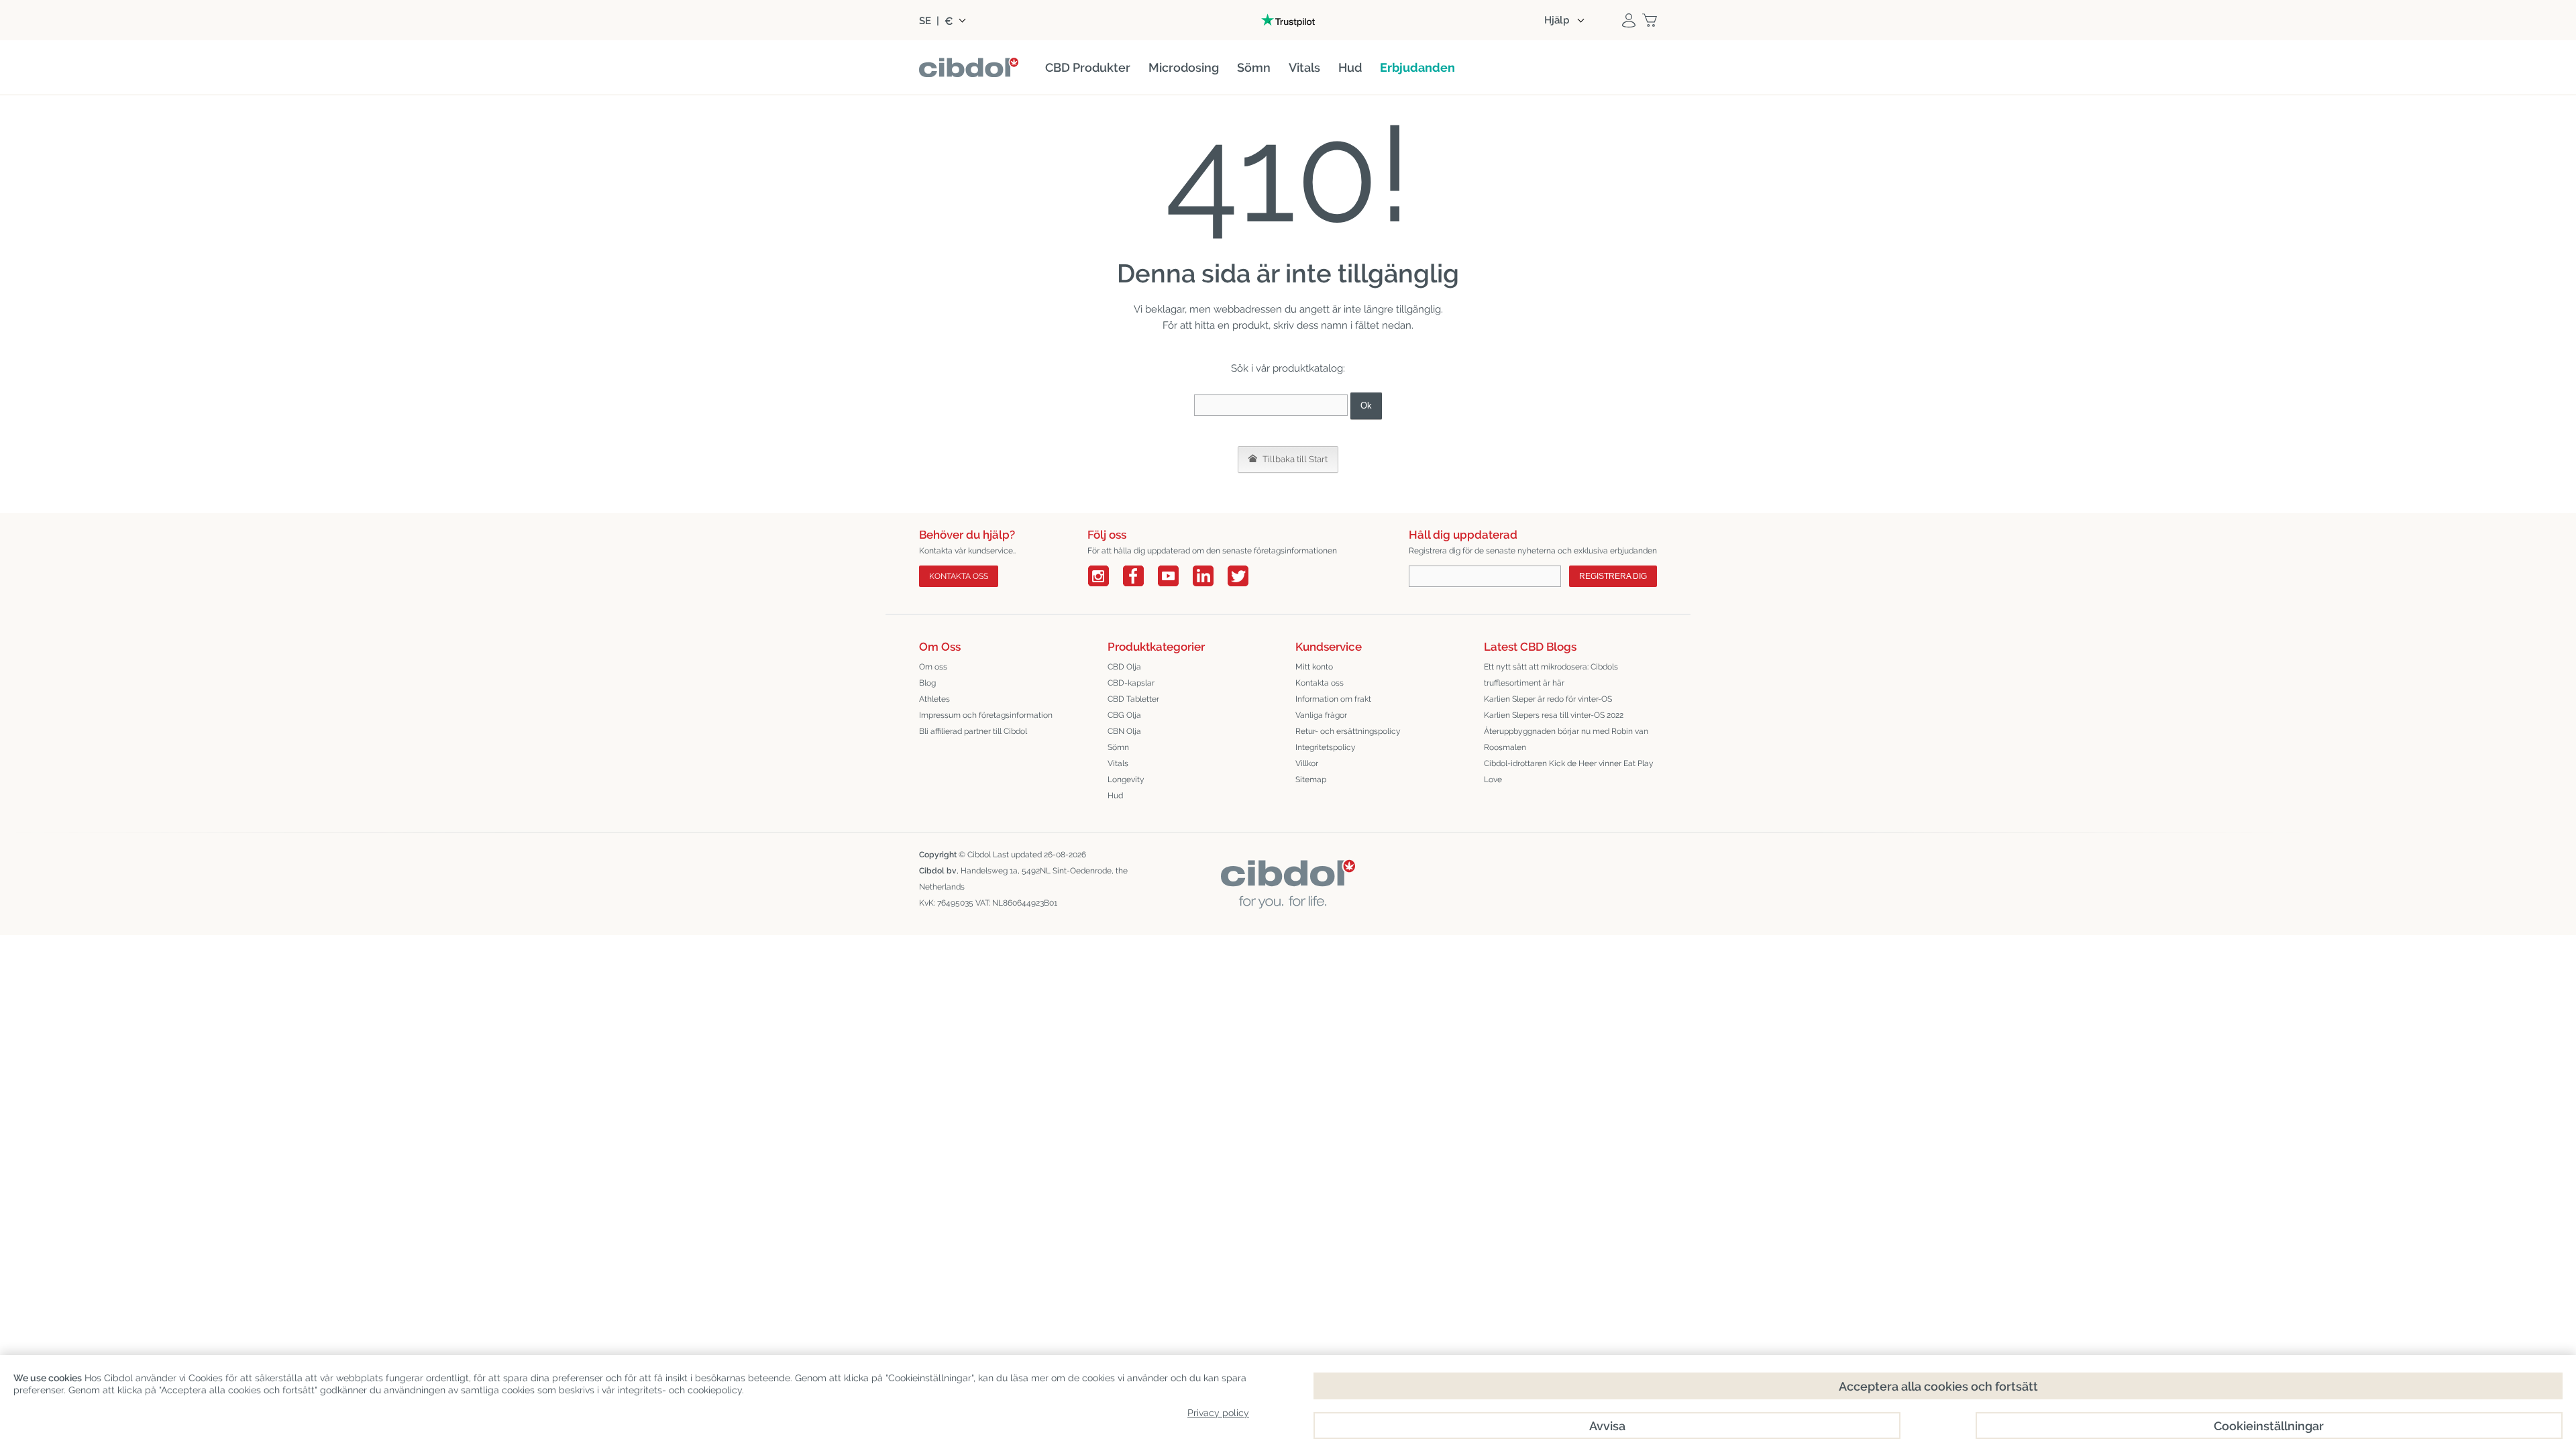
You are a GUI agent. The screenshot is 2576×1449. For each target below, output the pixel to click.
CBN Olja (1124, 731)
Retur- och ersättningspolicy (1348, 731)
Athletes (934, 699)
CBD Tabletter (1133, 699)
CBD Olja (1124, 667)
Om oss (933, 667)
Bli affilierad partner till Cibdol (973, 731)
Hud (1115, 796)
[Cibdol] (1288, 870)
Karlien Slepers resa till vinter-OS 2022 (1554, 715)
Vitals (1118, 763)
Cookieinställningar (2269, 1426)
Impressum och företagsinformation (986, 715)
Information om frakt (1333, 699)
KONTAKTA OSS (959, 576)
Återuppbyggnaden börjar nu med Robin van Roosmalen (1566, 739)
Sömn (1118, 747)
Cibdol (979, 855)
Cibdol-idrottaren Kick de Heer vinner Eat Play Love (1569, 771)
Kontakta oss (1320, 683)
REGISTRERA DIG (1613, 576)
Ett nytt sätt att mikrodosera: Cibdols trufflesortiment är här (1551, 675)
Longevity (1126, 780)
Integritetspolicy (1326, 747)
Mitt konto (1314, 667)
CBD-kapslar (1131, 683)
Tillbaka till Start (1294, 459)
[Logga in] (1629, 20)
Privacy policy (1218, 1413)
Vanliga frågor (1321, 715)
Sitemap (1311, 780)
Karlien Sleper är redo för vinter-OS (1548, 699)
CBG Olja (1124, 715)
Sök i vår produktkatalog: (1288, 368)
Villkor (1307, 763)
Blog (927, 683)
